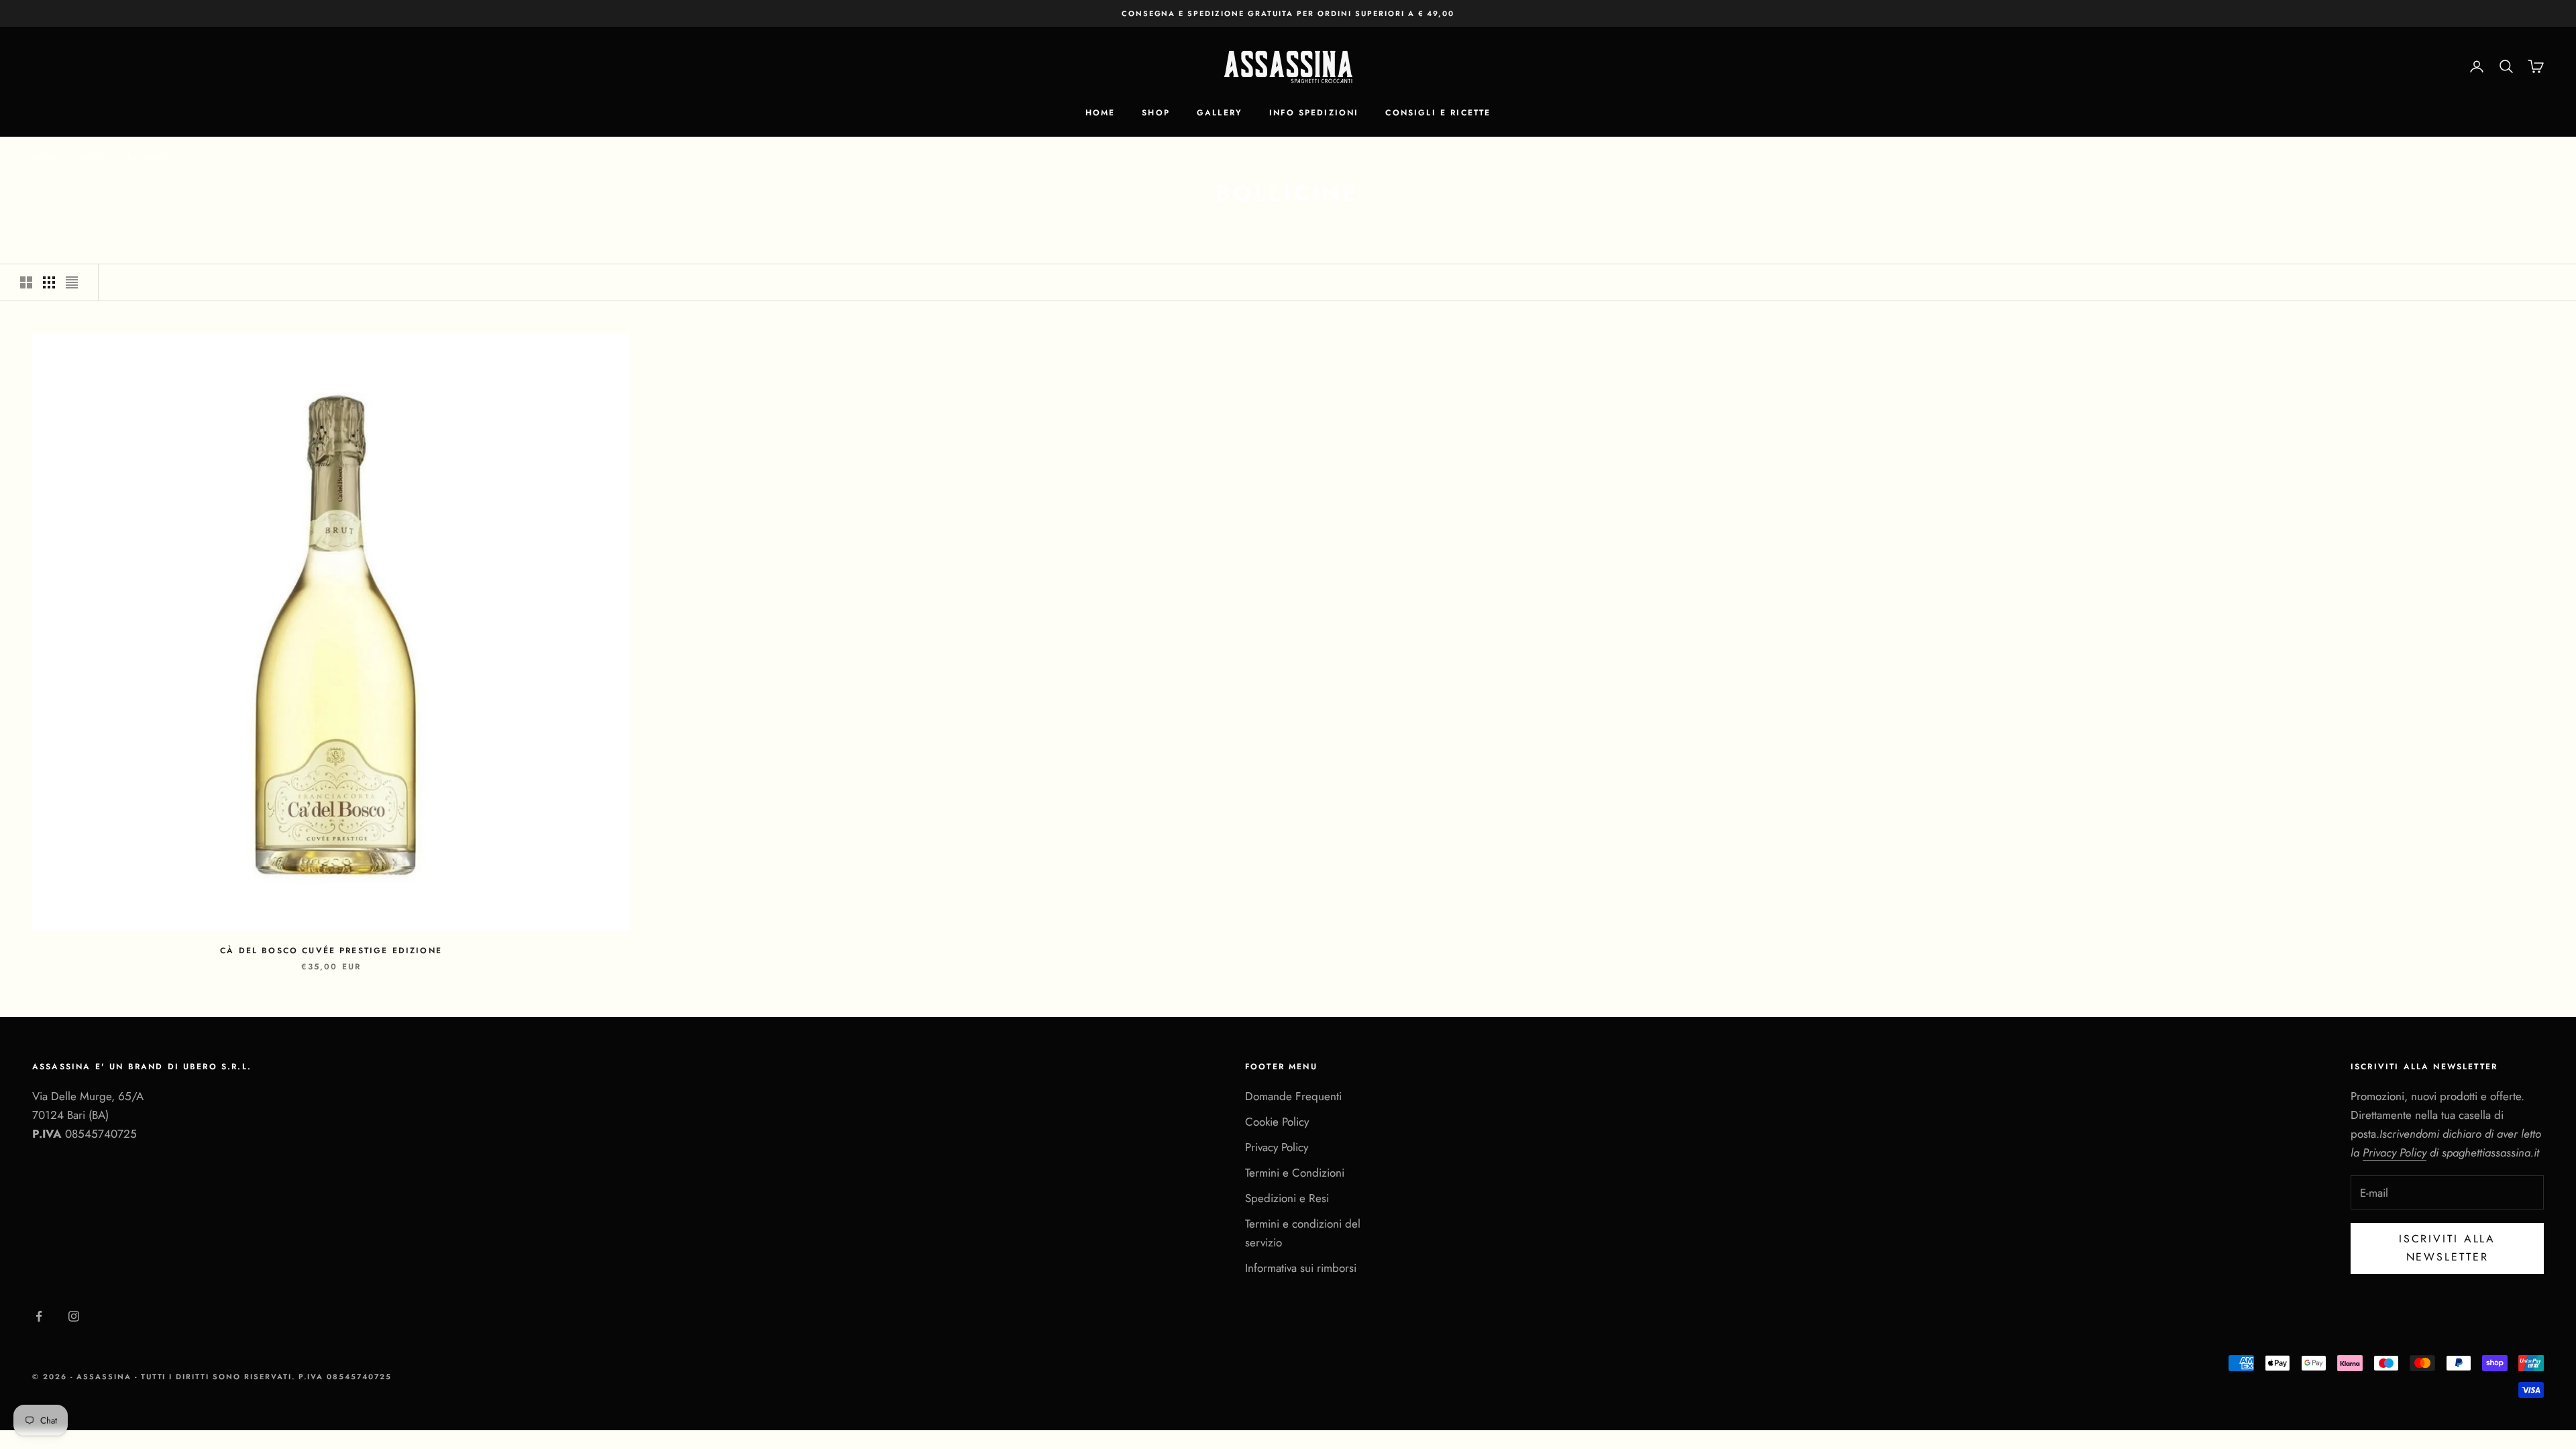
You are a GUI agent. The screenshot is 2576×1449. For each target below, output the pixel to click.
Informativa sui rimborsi (1301, 1268)
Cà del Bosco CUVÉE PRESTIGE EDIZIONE (331, 951)
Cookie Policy (1277, 1122)
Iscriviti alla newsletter (2447, 1247)
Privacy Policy (1277, 1147)
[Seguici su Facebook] (39, 1316)
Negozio (92, 157)
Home (1101, 113)
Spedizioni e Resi (1287, 1198)
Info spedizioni (1314, 113)
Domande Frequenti (1293, 1096)
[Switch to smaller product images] (49, 282)
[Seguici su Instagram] (74, 1316)
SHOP (1156, 113)
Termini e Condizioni (1295, 1173)
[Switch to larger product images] (26, 282)
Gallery (1220, 113)
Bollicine (149, 157)
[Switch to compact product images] (72, 282)
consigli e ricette (1438, 113)
